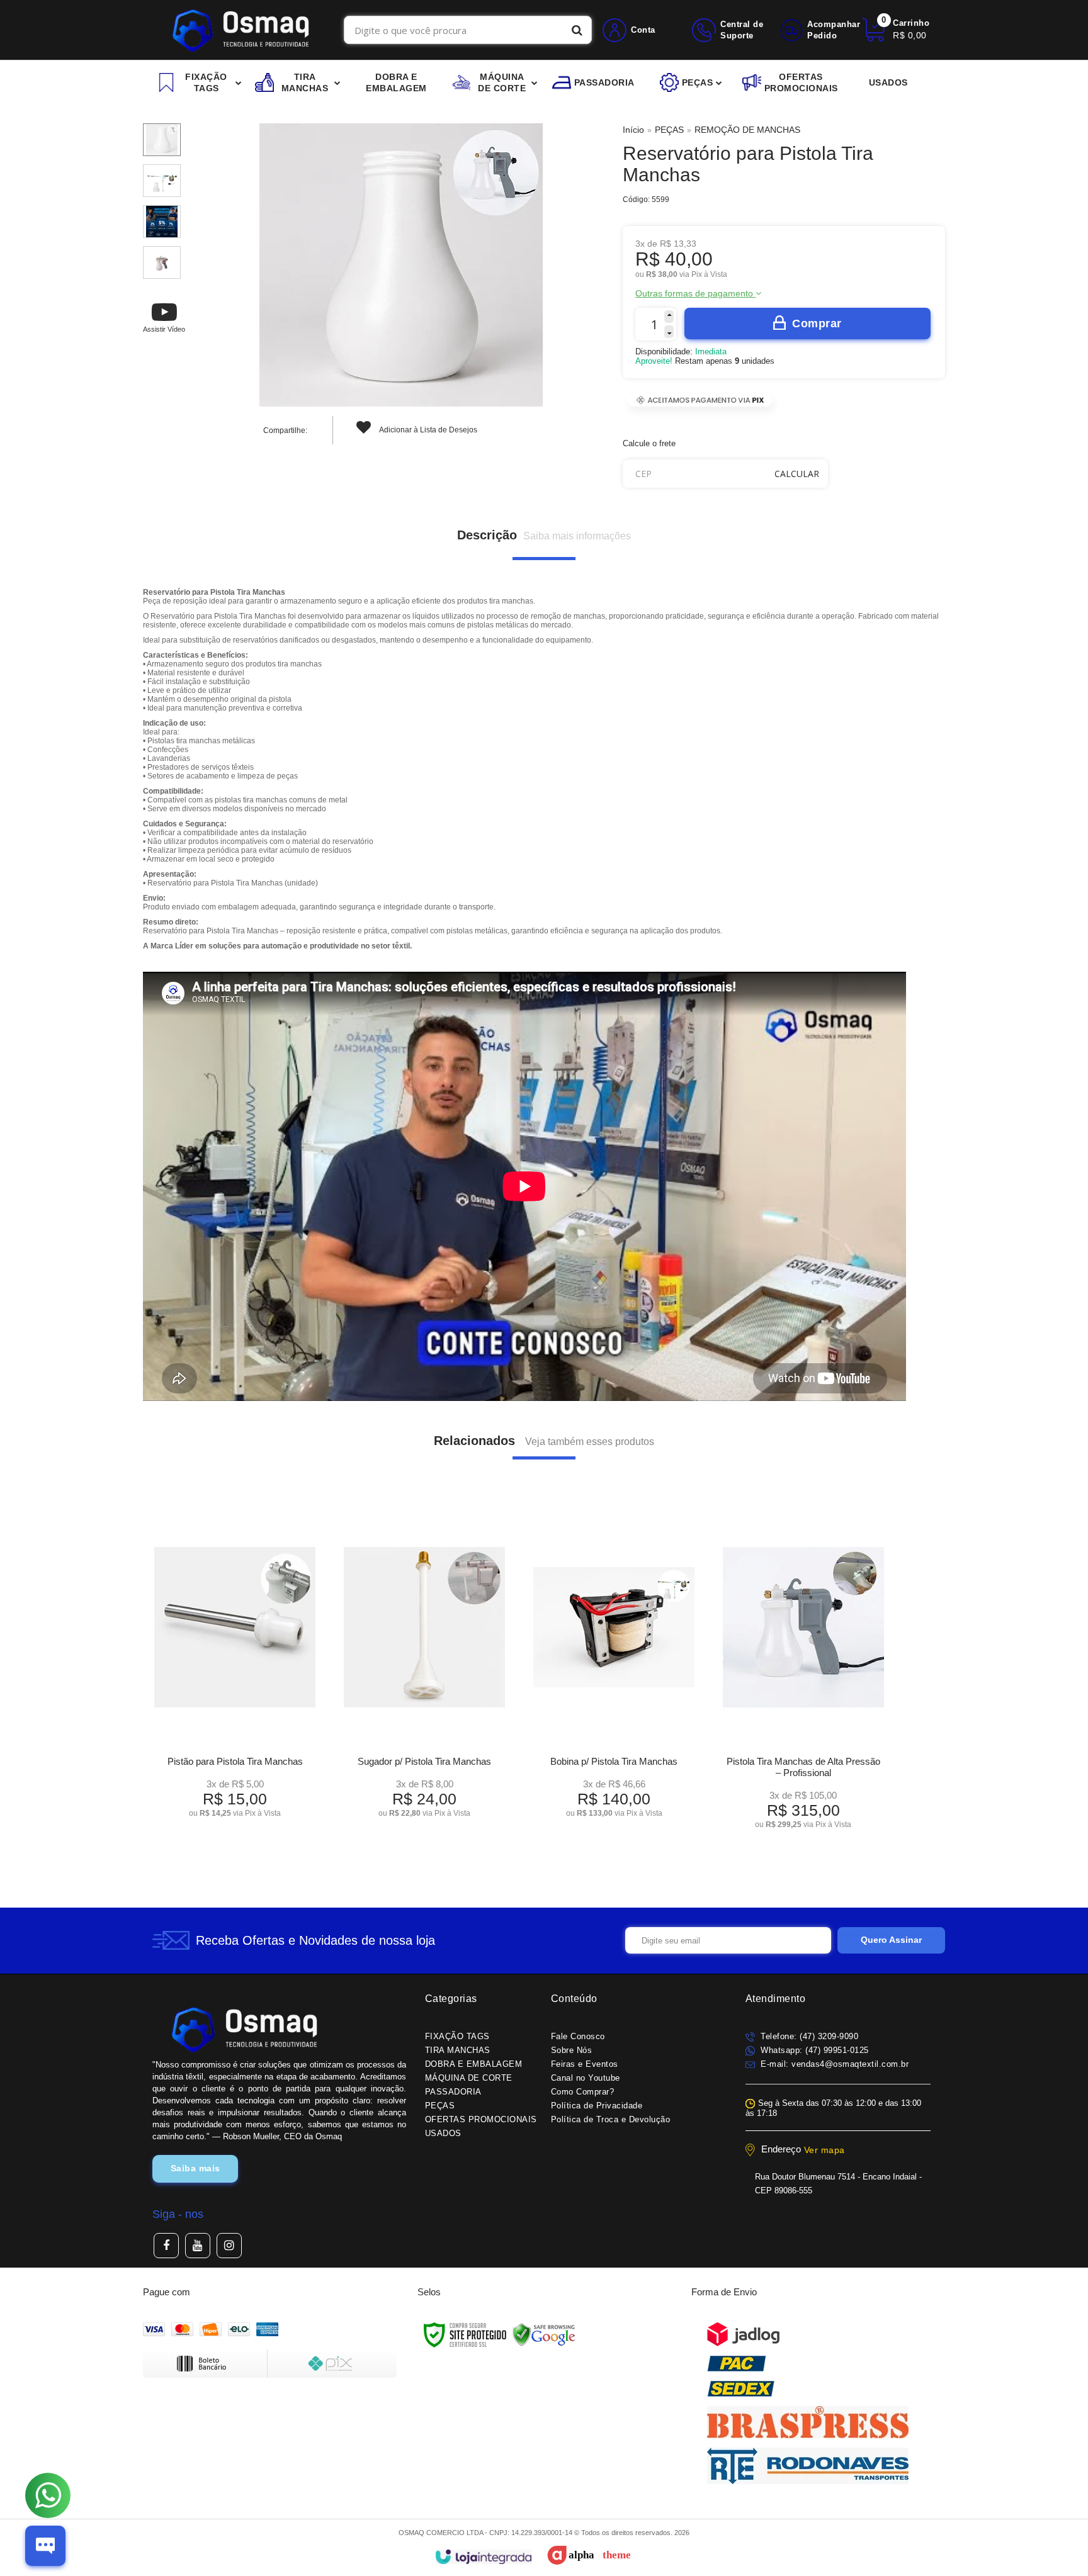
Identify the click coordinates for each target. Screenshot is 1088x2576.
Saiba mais (195, 2168)
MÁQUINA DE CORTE (469, 2078)
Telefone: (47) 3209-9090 (808, 2036)
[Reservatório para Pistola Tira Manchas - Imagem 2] (162, 181)
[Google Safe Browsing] (544, 2334)
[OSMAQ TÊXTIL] (240, 30)
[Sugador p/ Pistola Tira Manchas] (424, 1667)
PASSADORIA (453, 2092)
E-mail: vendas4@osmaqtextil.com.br (834, 2064)
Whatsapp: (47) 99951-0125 (813, 2050)
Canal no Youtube (586, 2078)
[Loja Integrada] (483, 2557)
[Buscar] (577, 30)
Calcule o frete (649, 443)
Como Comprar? (583, 2092)
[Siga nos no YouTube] (198, 2246)
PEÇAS (669, 130)
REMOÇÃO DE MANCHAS (747, 130)
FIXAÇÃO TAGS (457, 2036)
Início (633, 130)
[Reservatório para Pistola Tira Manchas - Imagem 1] (162, 140)
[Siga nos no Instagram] (229, 2246)
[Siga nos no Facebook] (166, 2246)
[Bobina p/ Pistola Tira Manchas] (614, 1667)
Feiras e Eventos (585, 2064)
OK (797, 474)
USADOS (443, 2133)
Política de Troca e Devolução (611, 2119)
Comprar (817, 323)
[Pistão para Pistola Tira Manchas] (235, 1667)
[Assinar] (891, 1940)
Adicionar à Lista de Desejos (428, 430)
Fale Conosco (578, 2036)
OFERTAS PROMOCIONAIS (481, 2119)
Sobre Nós (572, 2050)
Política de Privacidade (597, 2106)
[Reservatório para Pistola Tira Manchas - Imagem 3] (162, 222)
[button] (164, 317)
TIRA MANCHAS (458, 2050)
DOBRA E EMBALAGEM (474, 2064)
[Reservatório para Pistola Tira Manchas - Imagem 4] (162, 262)
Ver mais (235, 1803)
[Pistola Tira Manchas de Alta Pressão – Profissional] (803, 1673)
